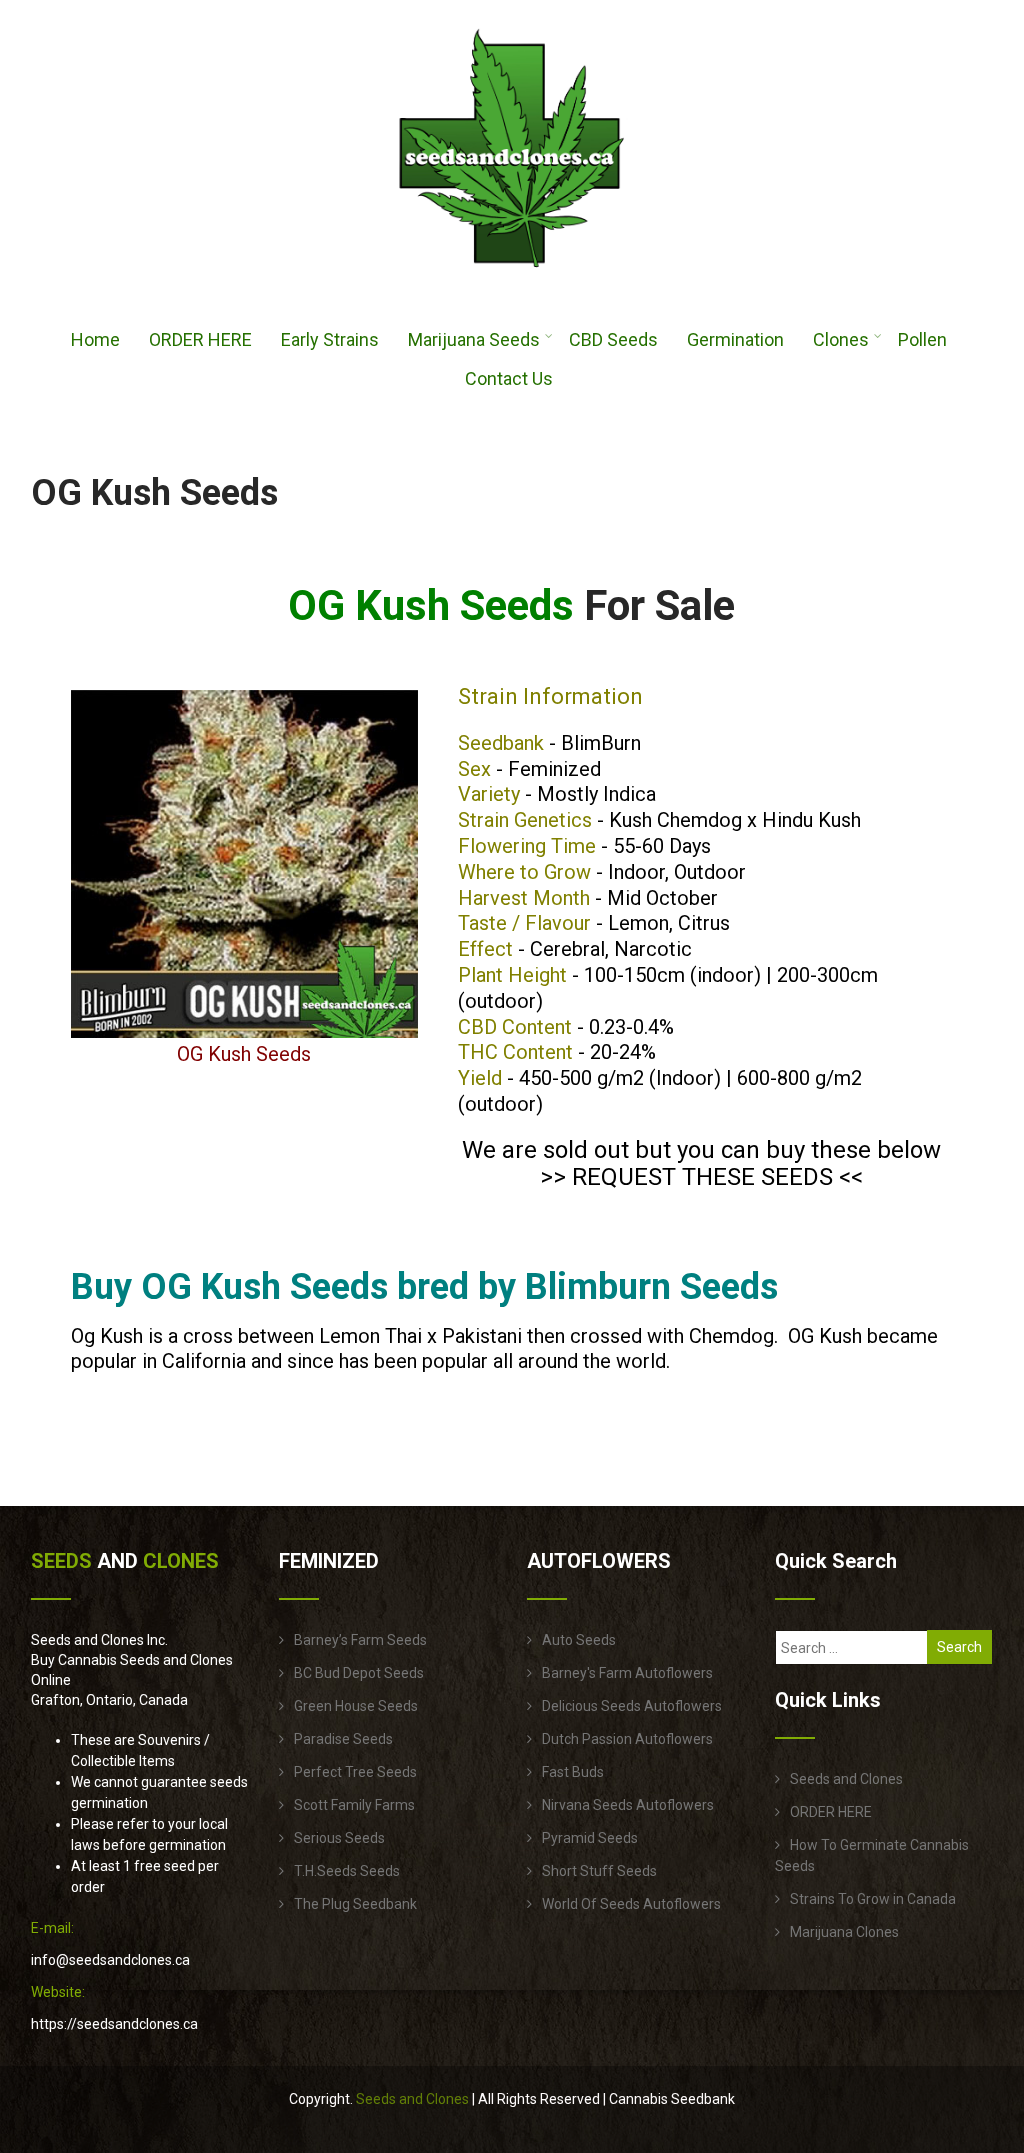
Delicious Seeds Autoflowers (632, 1706)
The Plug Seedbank (355, 1904)
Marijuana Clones (844, 1932)
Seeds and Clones (846, 1779)
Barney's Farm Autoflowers (627, 1673)
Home (95, 339)
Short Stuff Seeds (599, 1871)
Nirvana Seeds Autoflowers (628, 1805)
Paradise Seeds (343, 1739)
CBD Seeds (613, 339)
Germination (735, 339)
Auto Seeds (579, 1640)
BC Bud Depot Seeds (359, 1673)
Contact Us (509, 378)
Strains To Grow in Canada (873, 1899)
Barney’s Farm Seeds (360, 1640)
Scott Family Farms (354, 1805)
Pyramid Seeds (590, 1838)
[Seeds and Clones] (512, 279)
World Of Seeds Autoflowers (631, 1904)
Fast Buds (573, 1772)
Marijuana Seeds (474, 339)
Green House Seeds (356, 1706)
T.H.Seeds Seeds (347, 1871)
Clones (841, 339)
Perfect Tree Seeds (355, 1772)
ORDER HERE (200, 339)
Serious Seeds (339, 1838)
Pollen (922, 339)
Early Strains (330, 339)
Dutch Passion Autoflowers (627, 1739)
